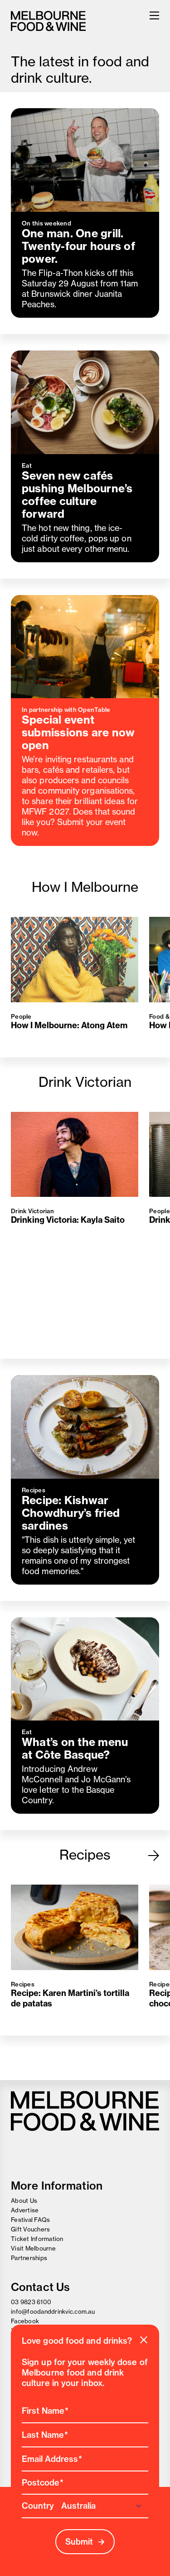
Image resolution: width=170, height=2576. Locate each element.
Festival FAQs (30, 2220)
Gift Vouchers (30, 2229)
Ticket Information (37, 2239)
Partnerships (29, 2258)
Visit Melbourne (33, 2248)
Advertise (25, 2210)
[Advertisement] (85, 2058)
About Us (24, 2201)
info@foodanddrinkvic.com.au (53, 2311)
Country (38, 2506)
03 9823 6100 (31, 2302)
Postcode (41, 2483)
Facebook (25, 2321)
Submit (79, 2542)
